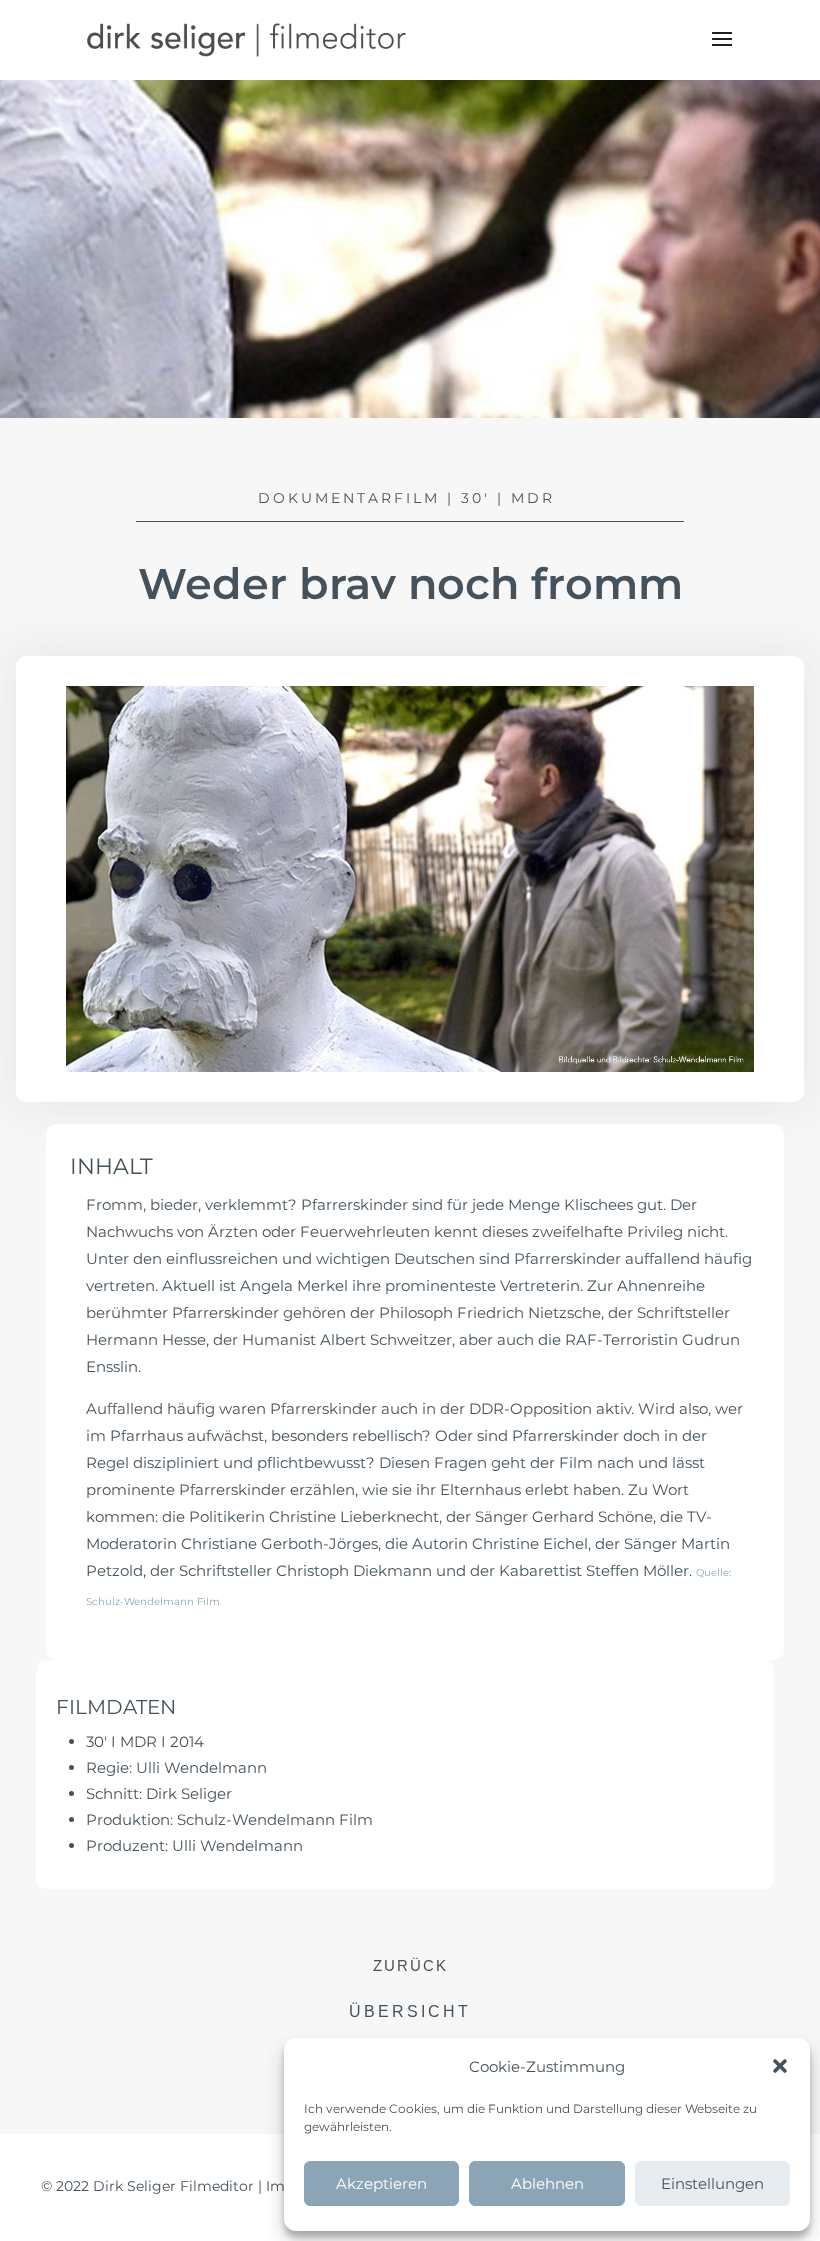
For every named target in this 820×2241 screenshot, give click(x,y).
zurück (410, 1965)
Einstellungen (712, 2183)
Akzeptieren (381, 2183)
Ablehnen (547, 2183)
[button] (780, 2066)
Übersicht (410, 2011)
